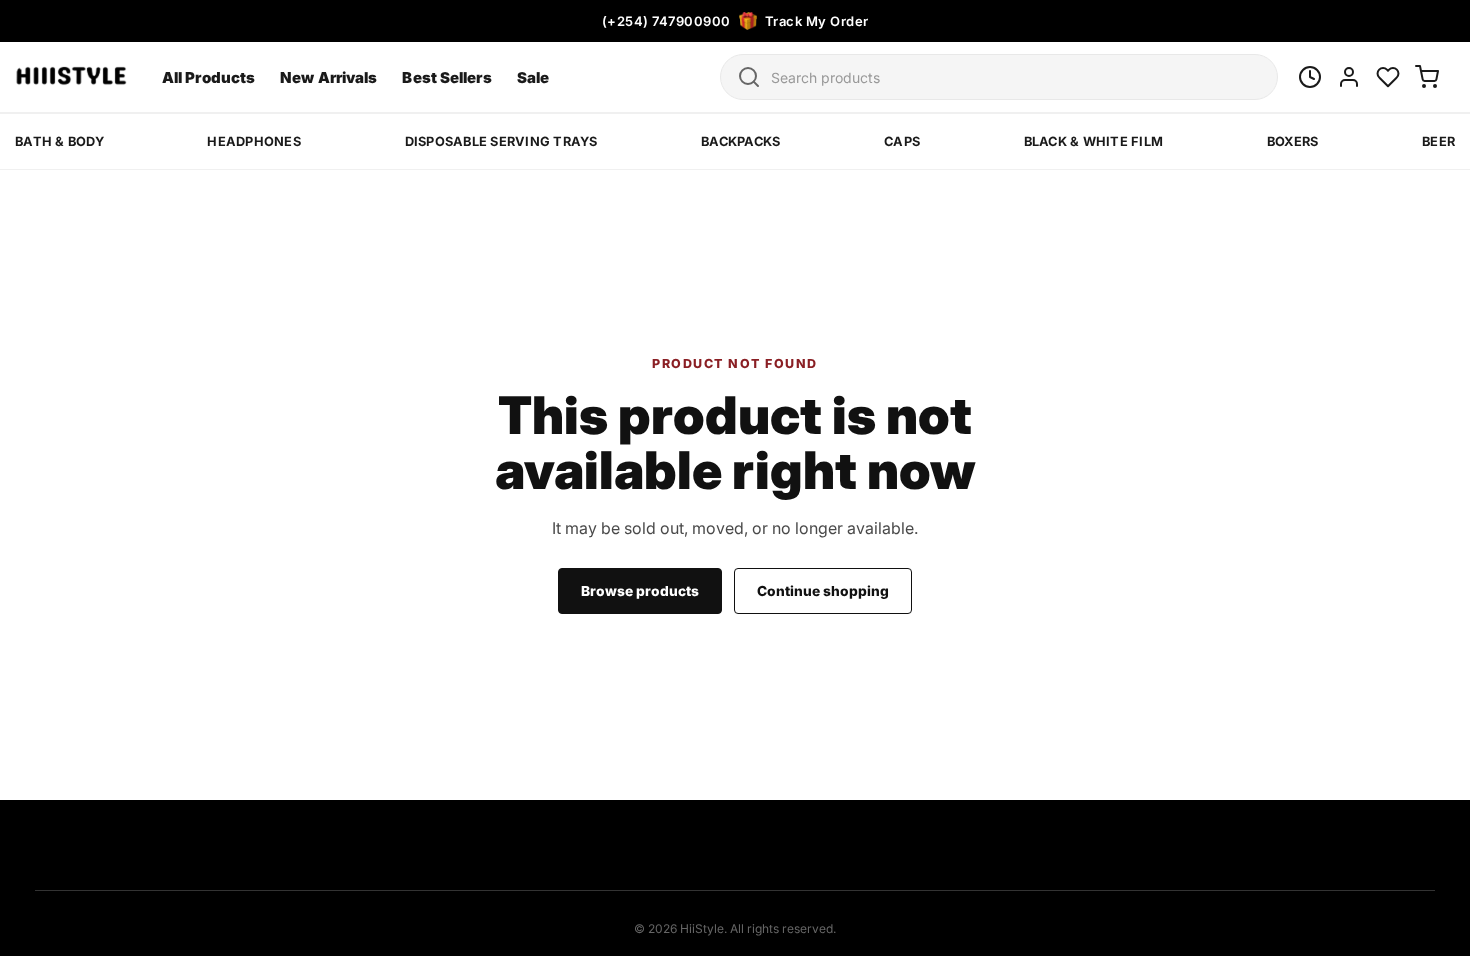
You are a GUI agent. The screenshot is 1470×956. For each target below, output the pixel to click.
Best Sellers (446, 77)
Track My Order (817, 21)
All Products (208, 77)
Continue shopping (823, 591)
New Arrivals (328, 77)
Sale (533, 77)
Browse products (640, 591)
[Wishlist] (1388, 77)
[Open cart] (1427, 77)
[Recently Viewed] (1310, 77)
